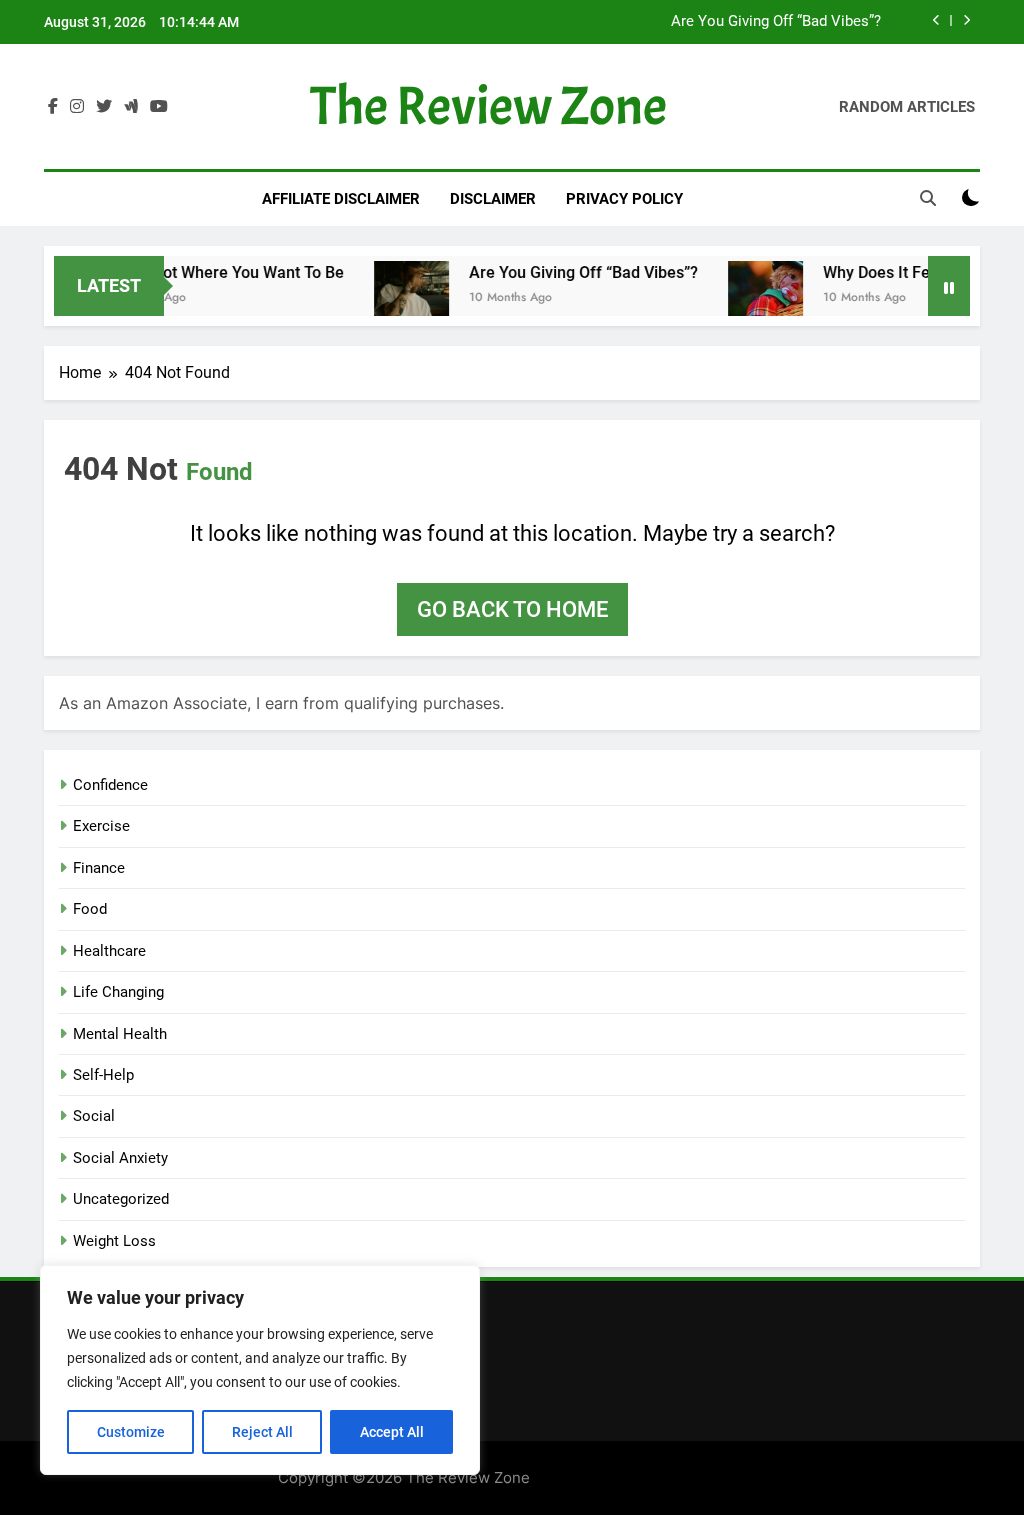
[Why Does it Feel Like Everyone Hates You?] (746, 298)
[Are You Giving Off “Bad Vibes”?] (392, 298)
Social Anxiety (120, 1158)
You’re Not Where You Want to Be (204, 272)
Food (90, 909)
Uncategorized (121, 1199)
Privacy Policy (624, 199)
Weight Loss (114, 1241)
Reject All (262, 1432)
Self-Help (103, 1075)
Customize (131, 1432)
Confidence (110, 785)
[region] (260, 1370)
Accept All (392, 1432)
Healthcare (109, 951)
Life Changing (118, 992)
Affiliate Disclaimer (341, 199)
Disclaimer (493, 199)
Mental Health (120, 1034)
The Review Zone (488, 106)
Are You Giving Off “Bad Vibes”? (776, 22)
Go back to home (512, 609)
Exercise (101, 826)
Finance (99, 868)
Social (94, 1116)
